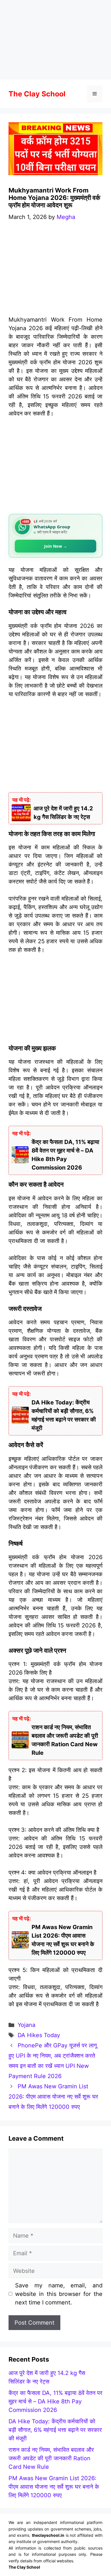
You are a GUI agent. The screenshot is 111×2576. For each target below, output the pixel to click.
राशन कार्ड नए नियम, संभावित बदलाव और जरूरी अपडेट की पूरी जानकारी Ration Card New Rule (51, 2458)
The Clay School (37, 94)
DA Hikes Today (39, 2035)
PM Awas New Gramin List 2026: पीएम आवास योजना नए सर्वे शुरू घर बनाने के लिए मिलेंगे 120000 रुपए (53, 2097)
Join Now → (56, 546)
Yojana (26, 2025)
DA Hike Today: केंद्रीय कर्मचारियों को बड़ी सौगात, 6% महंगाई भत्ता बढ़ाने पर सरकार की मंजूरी (55, 2430)
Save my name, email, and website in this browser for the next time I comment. (59, 2294)
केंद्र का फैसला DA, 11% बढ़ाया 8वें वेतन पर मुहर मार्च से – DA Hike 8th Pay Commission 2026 (55, 2401)
